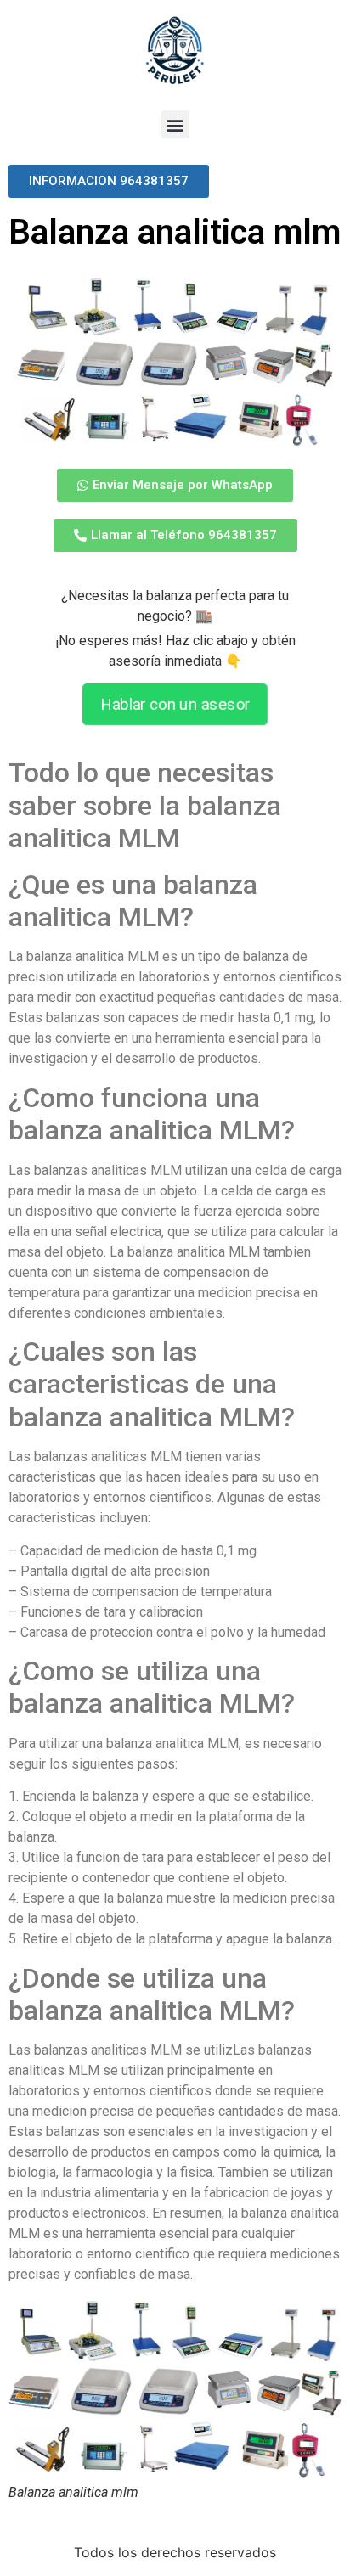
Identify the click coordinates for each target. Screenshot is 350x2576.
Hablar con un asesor (175, 705)
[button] (175, 124)
